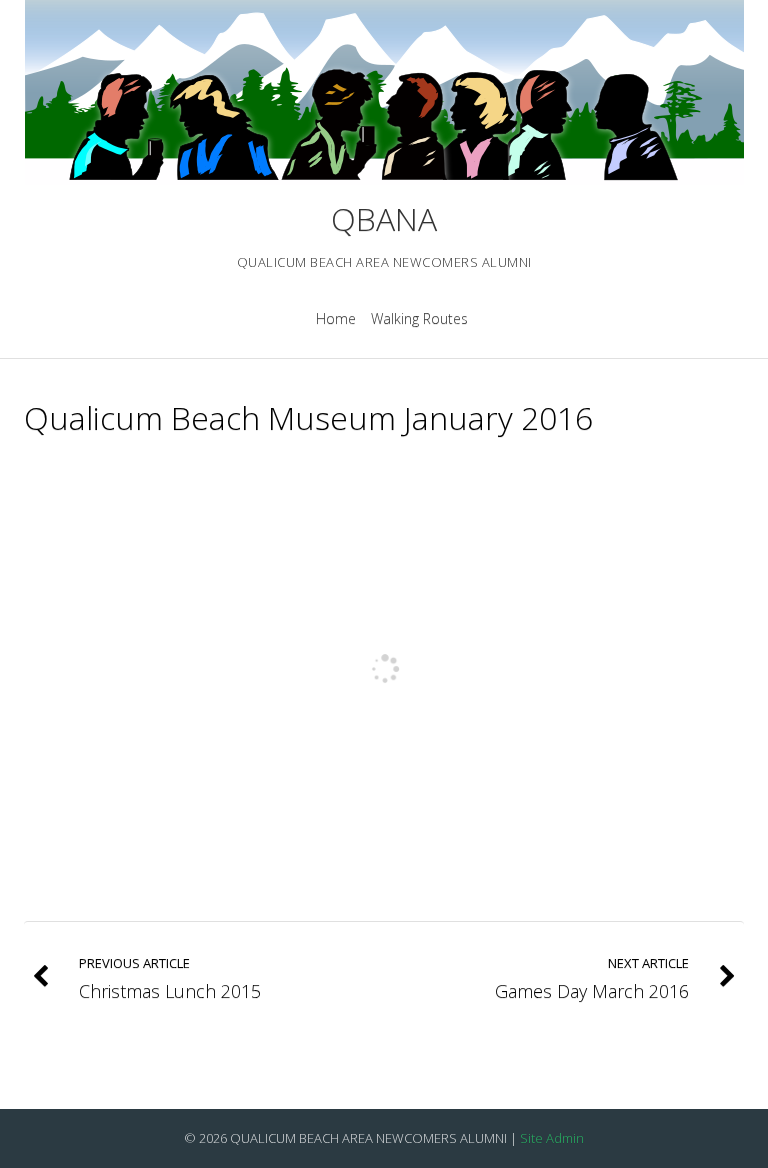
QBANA (384, 218)
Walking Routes (419, 318)
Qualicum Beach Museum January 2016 (308, 417)
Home (336, 318)
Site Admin (552, 1138)
